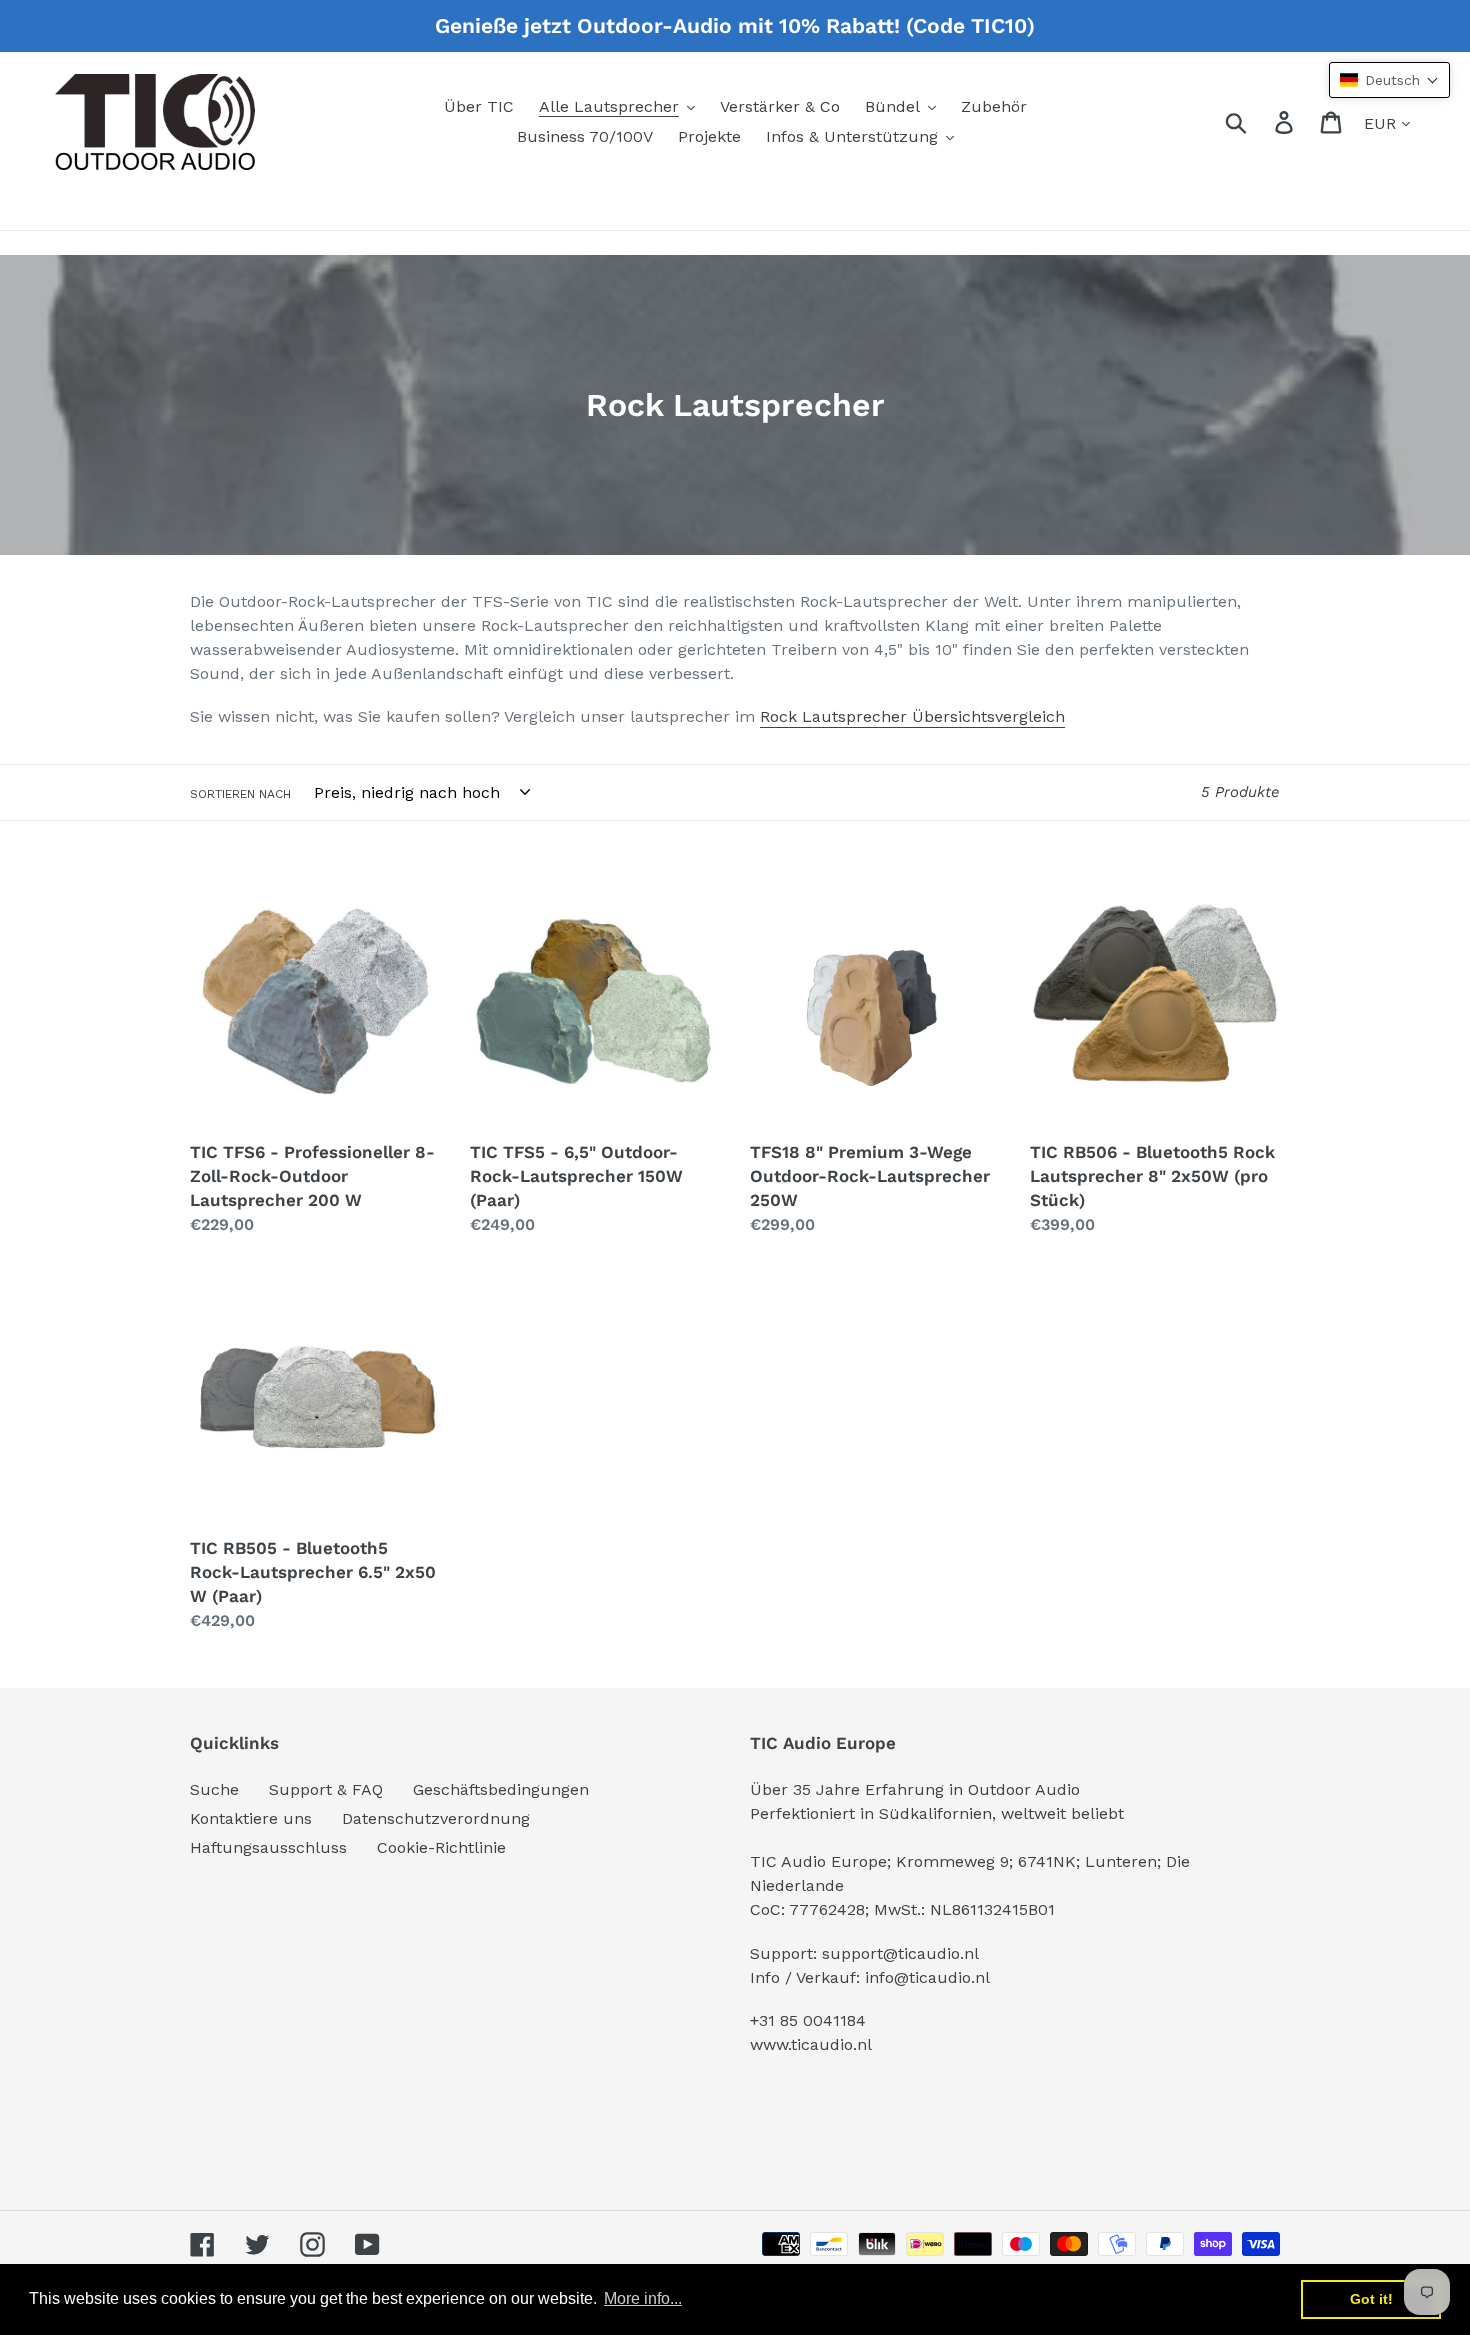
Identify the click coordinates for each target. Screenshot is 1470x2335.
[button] (1389, 80)
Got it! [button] (1371, 2299)
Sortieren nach (240, 794)
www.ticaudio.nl (811, 2044)
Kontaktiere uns (251, 1818)
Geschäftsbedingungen (501, 1789)
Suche (214, 1789)
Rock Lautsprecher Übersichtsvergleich (912, 716)
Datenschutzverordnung (436, 1818)
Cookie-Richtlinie (441, 1847)
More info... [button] (643, 2298)
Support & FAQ (326, 1789)
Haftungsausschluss (268, 1847)
